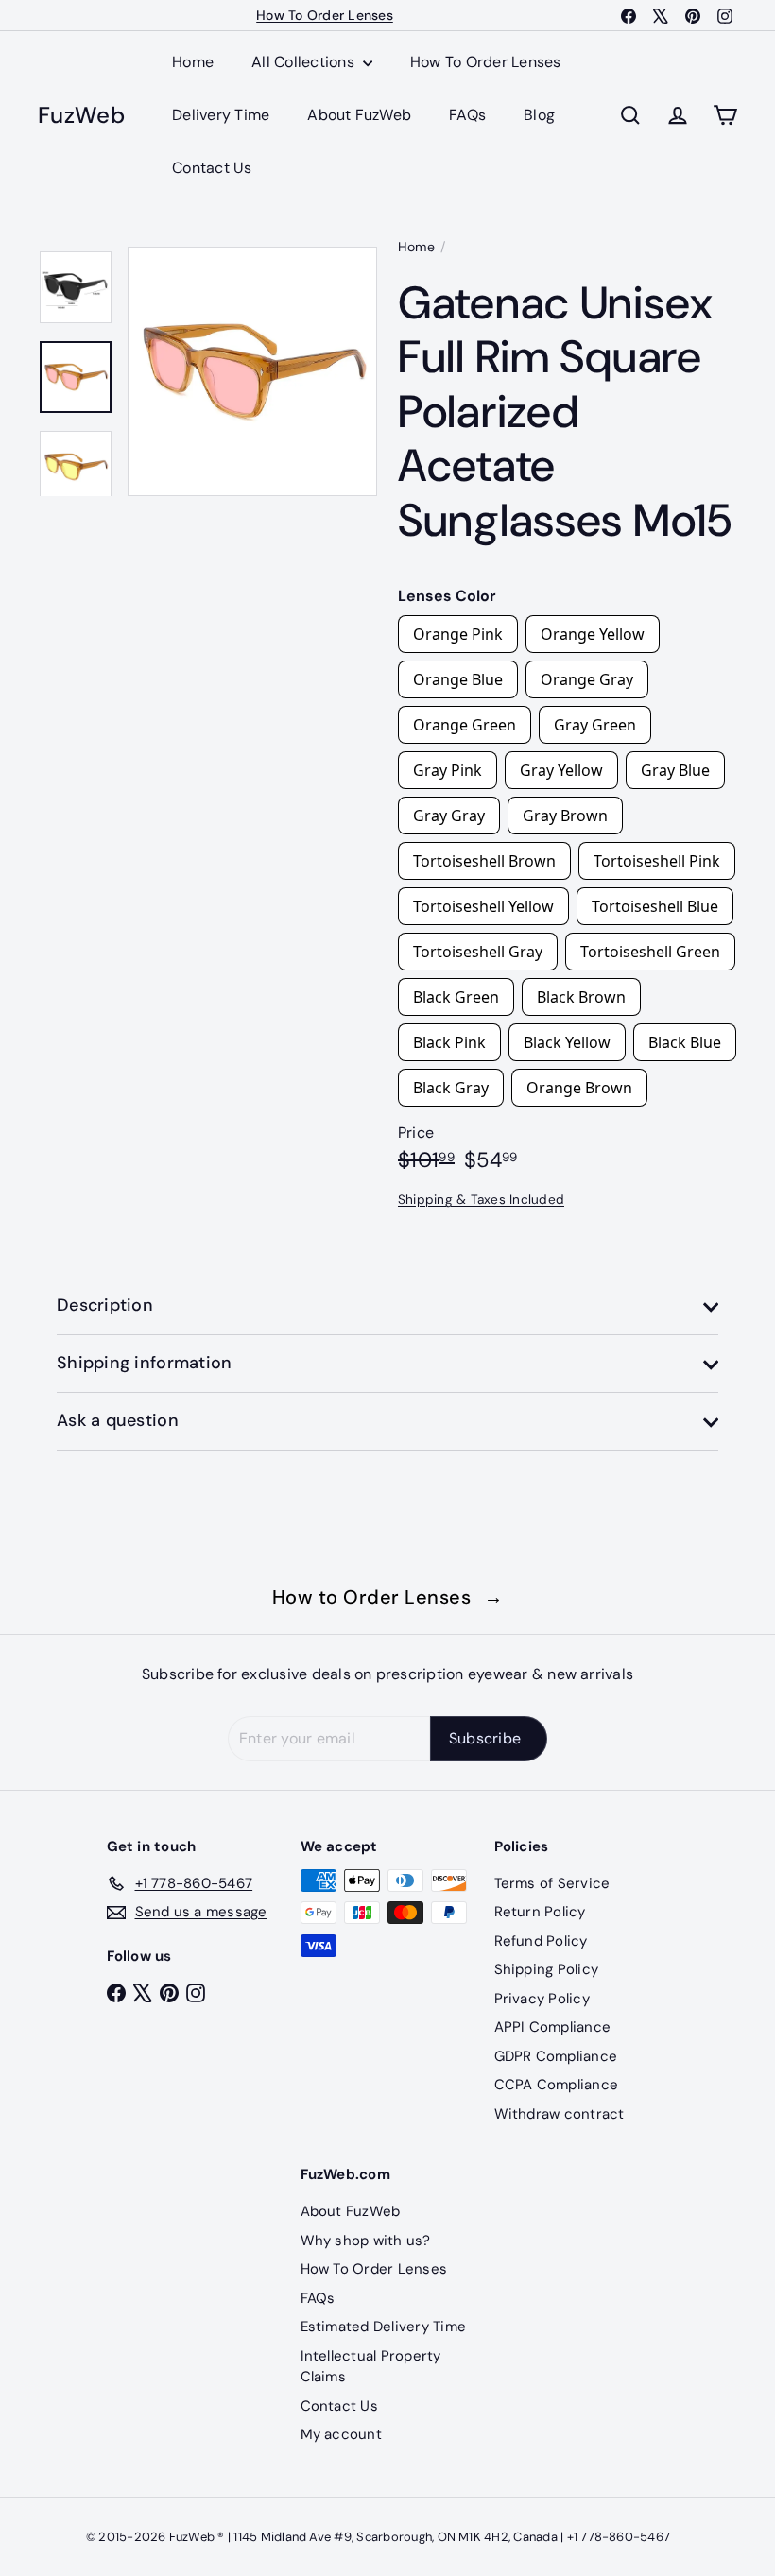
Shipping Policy (547, 1969)
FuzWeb (81, 116)
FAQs (467, 115)
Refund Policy (541, 1941)
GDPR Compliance (556, 2056)
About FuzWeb (359, 115)
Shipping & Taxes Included (481, 1200)
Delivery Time (221, 115)
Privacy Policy (542, 1999)
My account (341, 2434)
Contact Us (212, 168)
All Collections (305, 62)
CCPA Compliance (557, 2085)
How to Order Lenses (388, 1597)
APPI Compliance (553, 2027)
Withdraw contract (560, 2114)
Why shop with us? (366, 2241)
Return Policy (540, 1912)
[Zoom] (252, 371)
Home (193, 62)
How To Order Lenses (325, 15)
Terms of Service (552, 1883)
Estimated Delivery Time (384, 2327)
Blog (539, 115)
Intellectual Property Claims (371, 2367)
